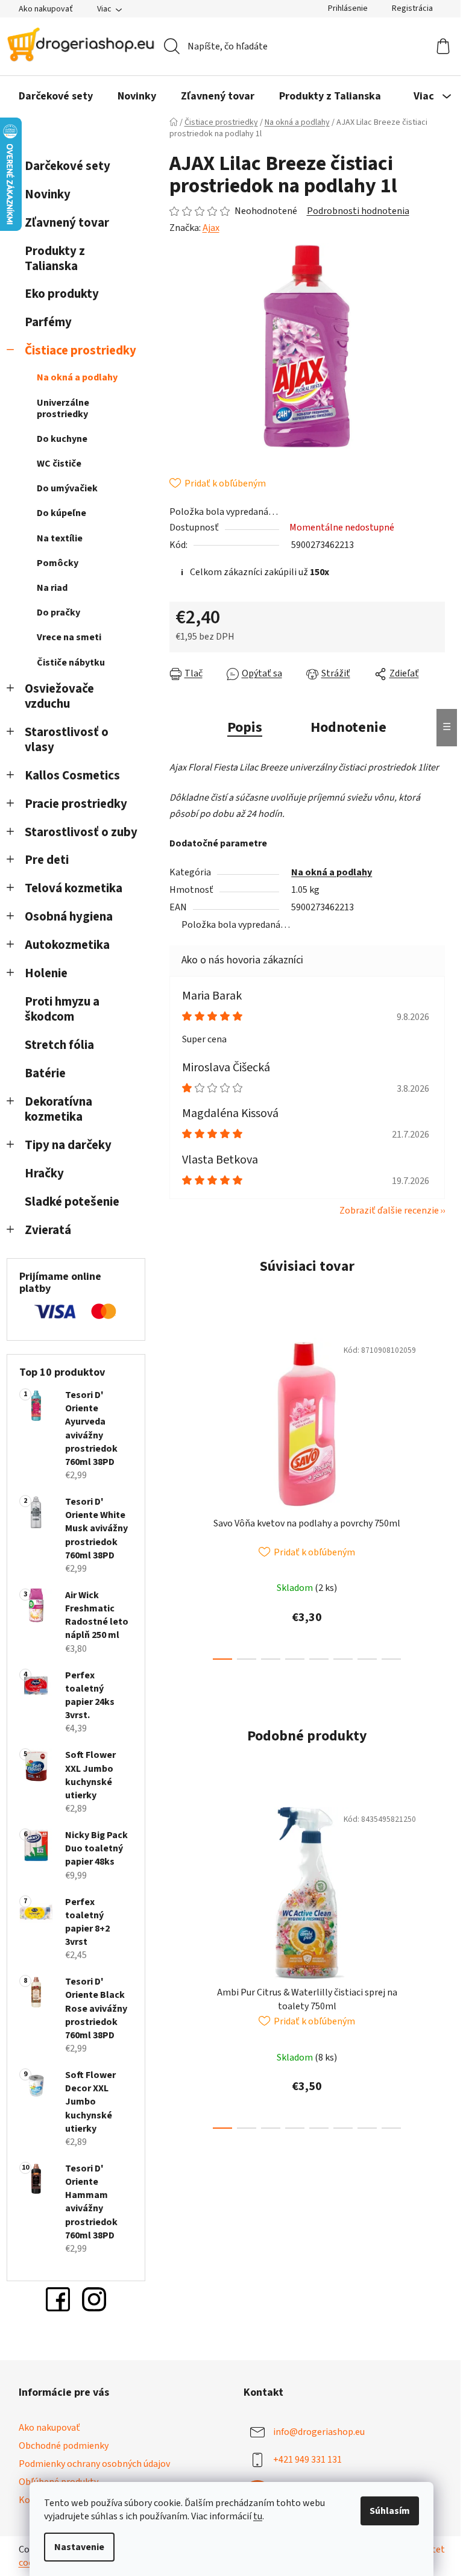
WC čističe (59, 464)
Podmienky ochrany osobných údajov (94, 2464)
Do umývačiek (67, 488)
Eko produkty (62, 294)
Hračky (46, 1173)
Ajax (211, 228)
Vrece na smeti (69, 637)
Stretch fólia (59, 1045)
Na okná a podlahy (77, 377)
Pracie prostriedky (76, 804)
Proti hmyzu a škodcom (62, 1009)
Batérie (45, 1073)
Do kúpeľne (61, 513)
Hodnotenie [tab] (348, 727)
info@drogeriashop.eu (319, 2432)
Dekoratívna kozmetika (58, 1109)
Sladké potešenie (72, 1202)
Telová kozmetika (74, 888)
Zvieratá (48, 1230)
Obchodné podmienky (64, 2446)
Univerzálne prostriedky (63, 408)
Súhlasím (390, 2511)
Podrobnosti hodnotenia (358, 211)
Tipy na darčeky (68, 1145)
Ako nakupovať (46, 9)
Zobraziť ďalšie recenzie (389, 1211)
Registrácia (412, 8)
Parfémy (48, 322)
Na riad (52, 588)
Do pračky (58, 613)
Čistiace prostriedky (80, 351)
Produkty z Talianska (55, 259)
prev (179, 1495)
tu (258, 2516)
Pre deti (47, 860)
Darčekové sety (68, 166)
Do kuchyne (62, 439)
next (435, 1495)
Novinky (48, 194)
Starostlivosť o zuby (81, 832)
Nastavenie (79, 2547)
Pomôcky (58, 563)
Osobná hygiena (69, 917)
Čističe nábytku (71, 663)
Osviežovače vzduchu (59, 696)
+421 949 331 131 (307, 2460)
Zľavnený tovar (67, 223)
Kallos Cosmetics (72, 776)
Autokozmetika (67, 945)
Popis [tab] (245, 727)
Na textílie (60, 538)
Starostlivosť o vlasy (67, 740)
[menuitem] (56, 96)
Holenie (46, 973)
